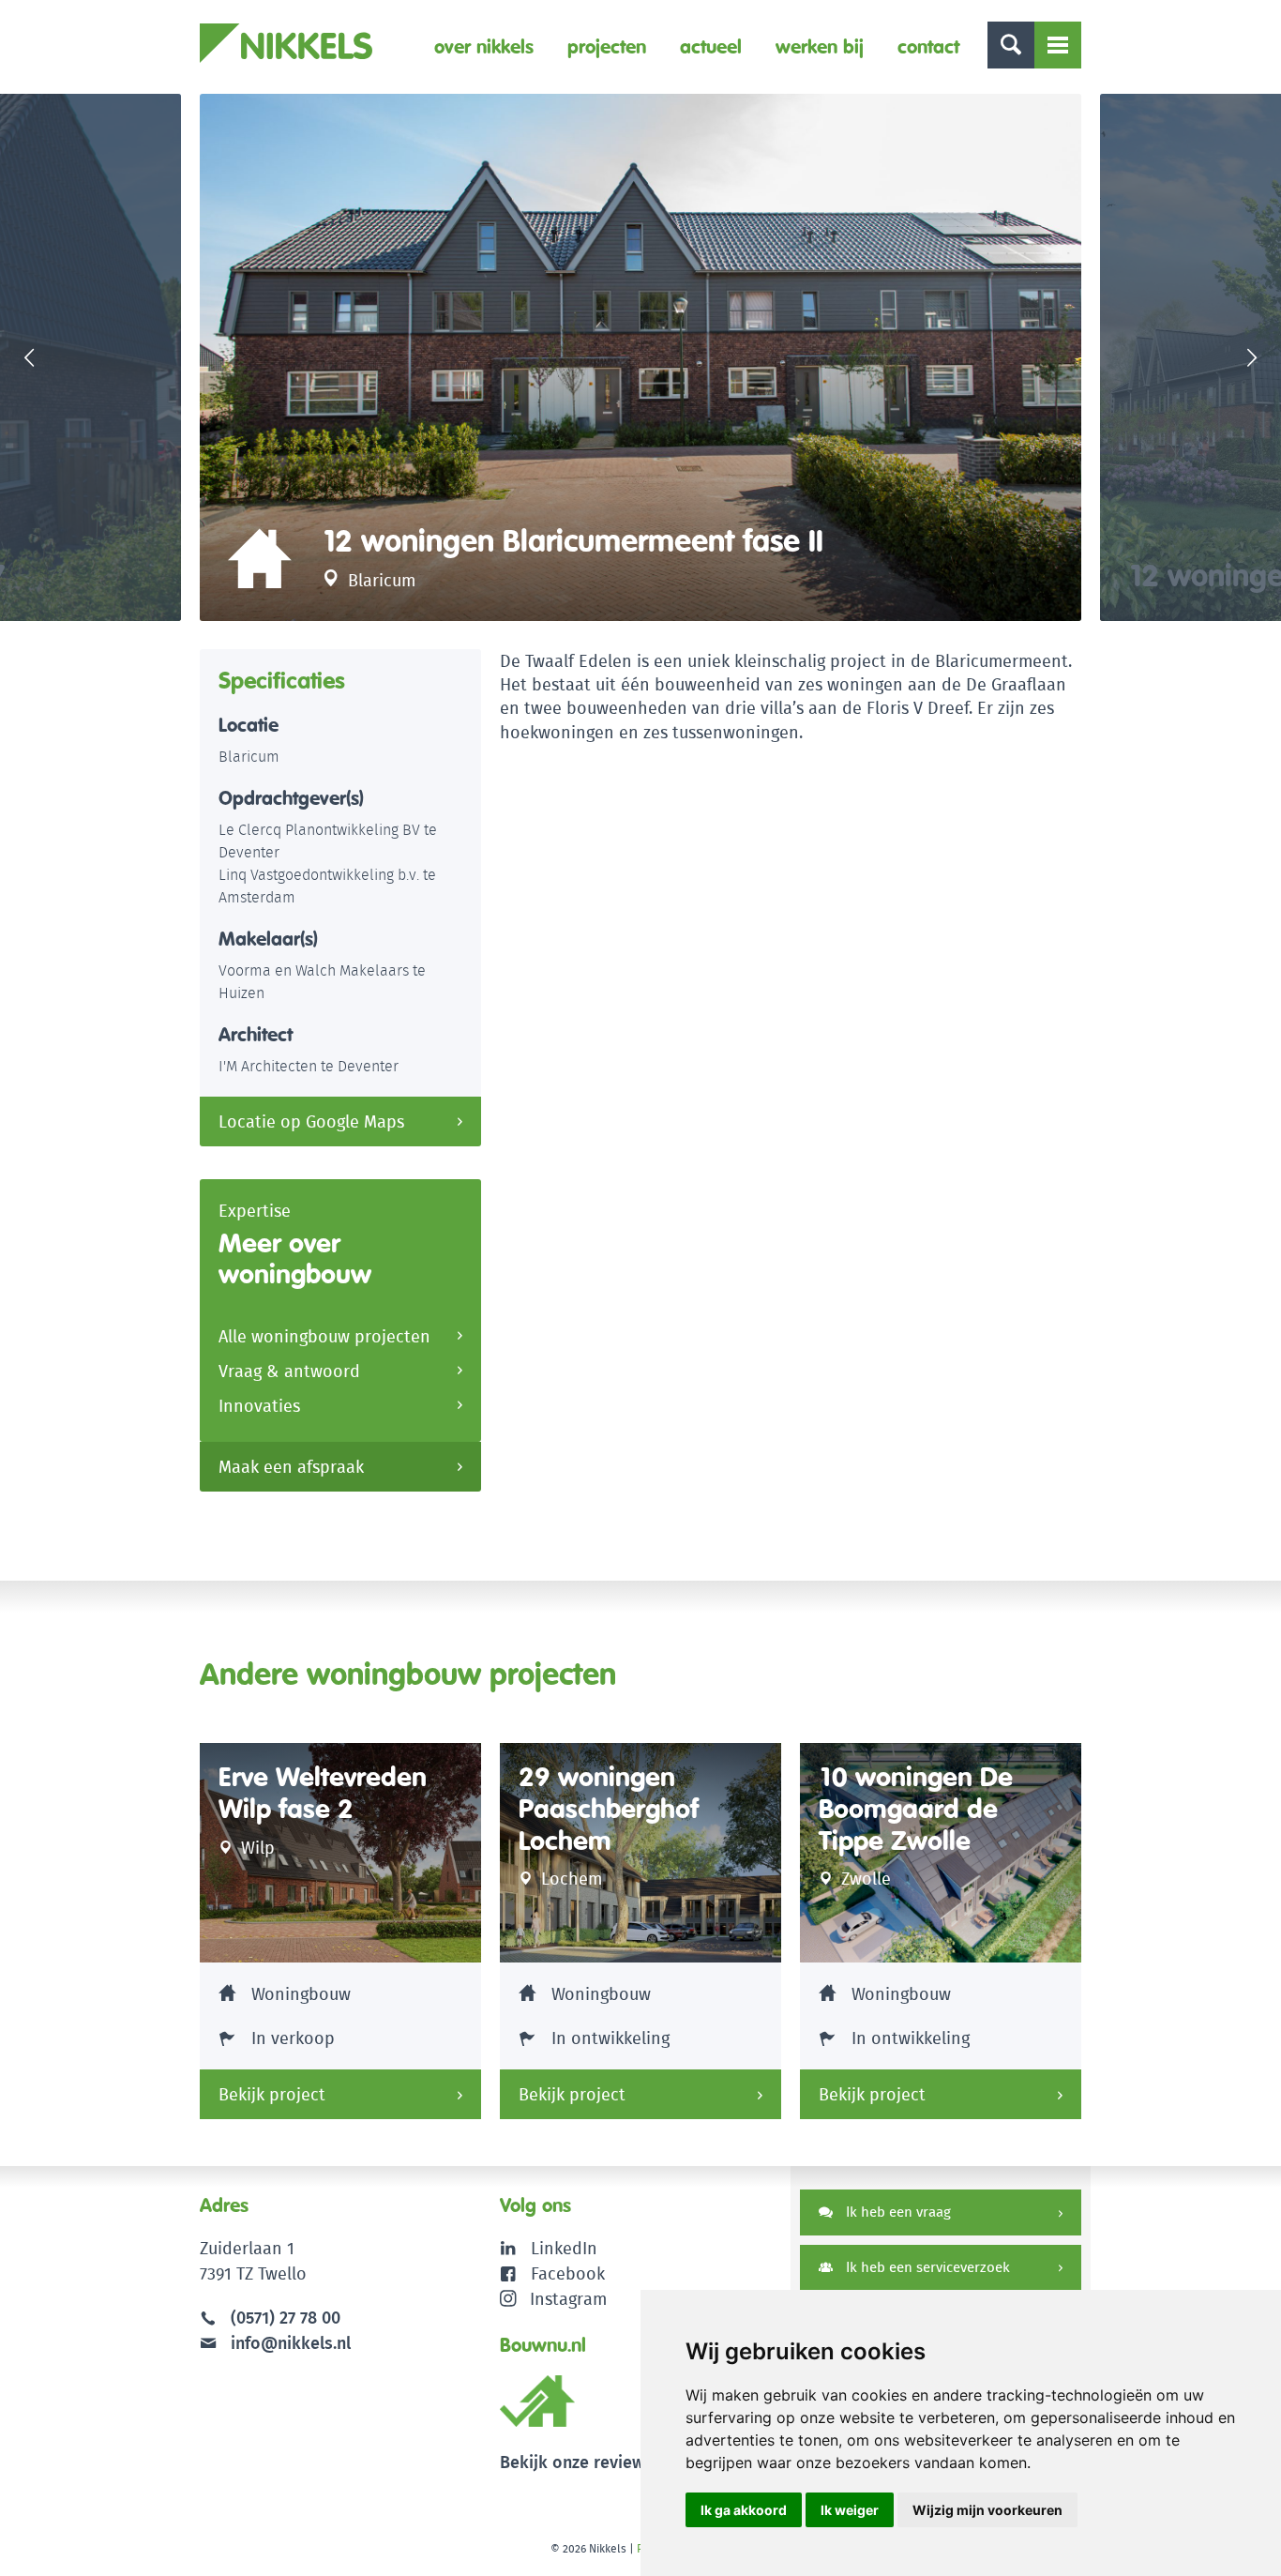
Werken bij (820, 46)
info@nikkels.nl (288, 2343)
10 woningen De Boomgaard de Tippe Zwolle (916, 1809)
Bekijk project (272, 2094)
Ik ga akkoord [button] (744, 2510)
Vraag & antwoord (289, 1371)
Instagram (568, 2299)
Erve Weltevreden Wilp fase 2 (323, 1793)
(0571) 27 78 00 (286, 2318)
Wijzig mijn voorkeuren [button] (987, 2510)
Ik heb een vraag (897, 2212)
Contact (928, 46)
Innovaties (259, 1406)
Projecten (607, 46)
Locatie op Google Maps (311, 1121)
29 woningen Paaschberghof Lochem (609, 1809)
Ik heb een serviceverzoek (926, 2267)
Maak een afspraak (291, 1467)
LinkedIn (564, 2248)
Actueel (711, 46)
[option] (640, 357)
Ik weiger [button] (850, 2510)
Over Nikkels (484, 46)
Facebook (568, 2273)
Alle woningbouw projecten (324, 1336)
